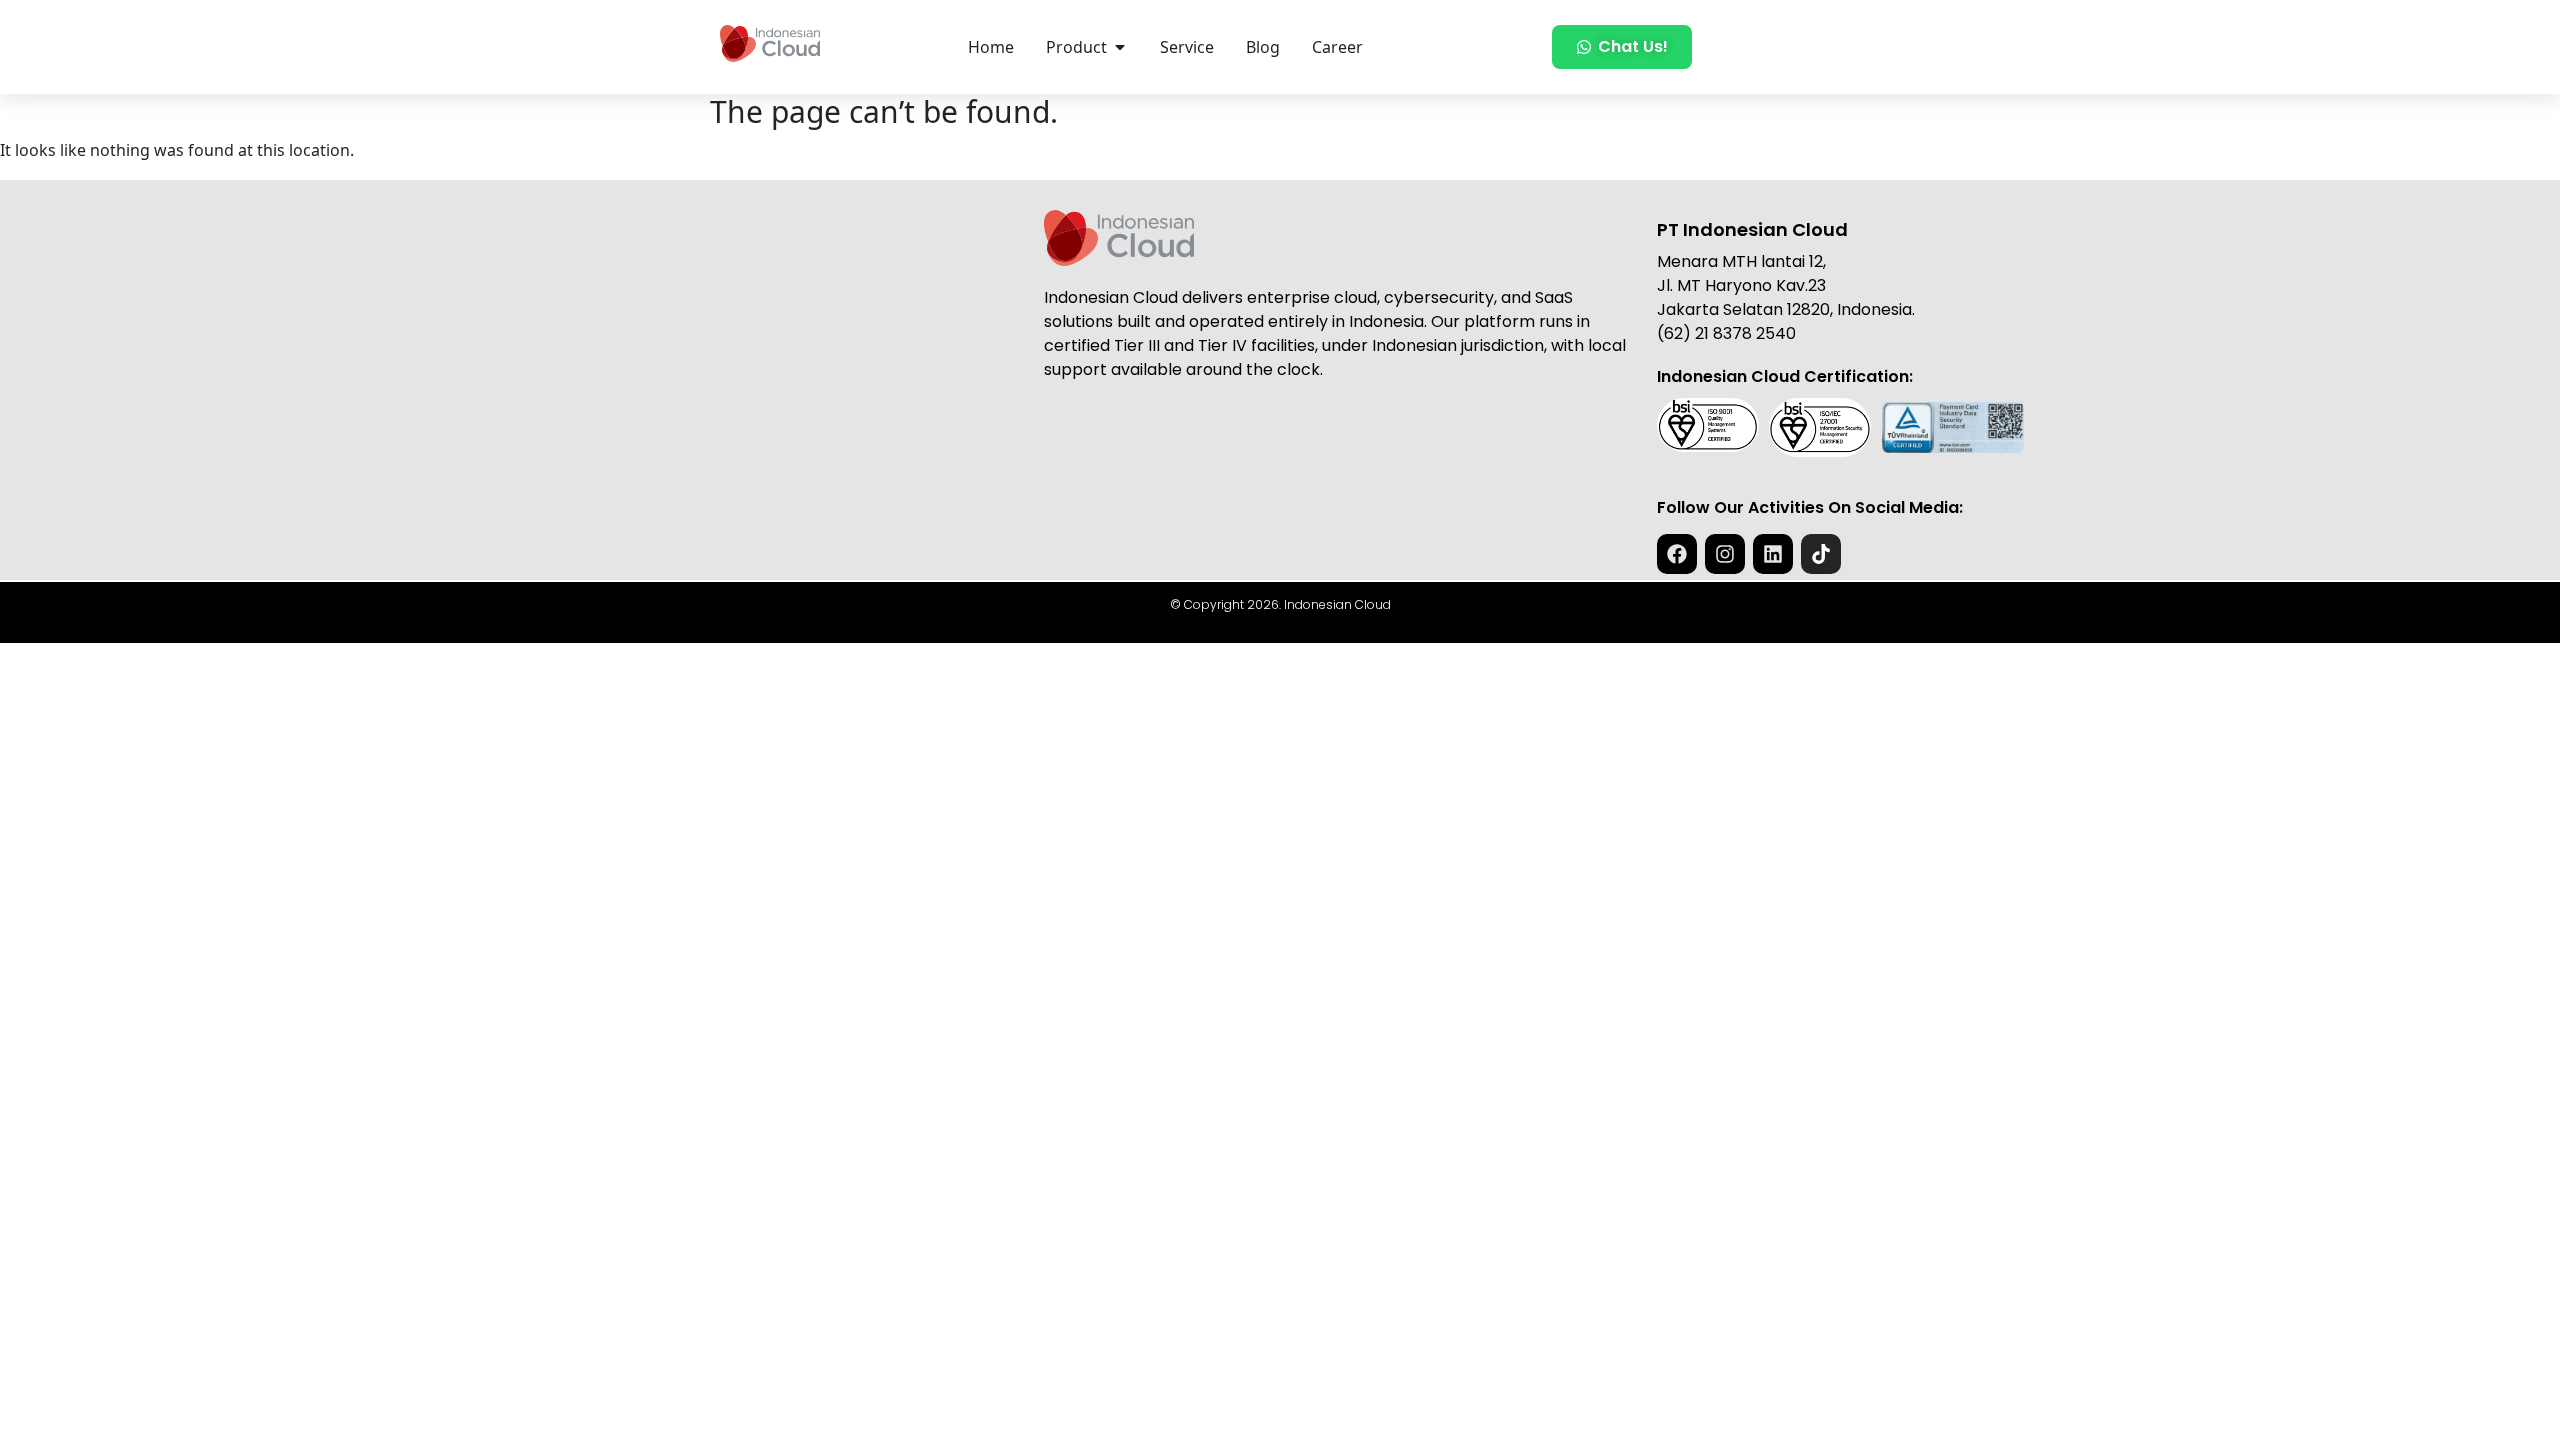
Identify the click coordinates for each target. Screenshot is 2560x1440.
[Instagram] (1725, 554)
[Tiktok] (1821, 554)
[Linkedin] (1773, 554)
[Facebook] (1677, 554)
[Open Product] (1120, 47)
